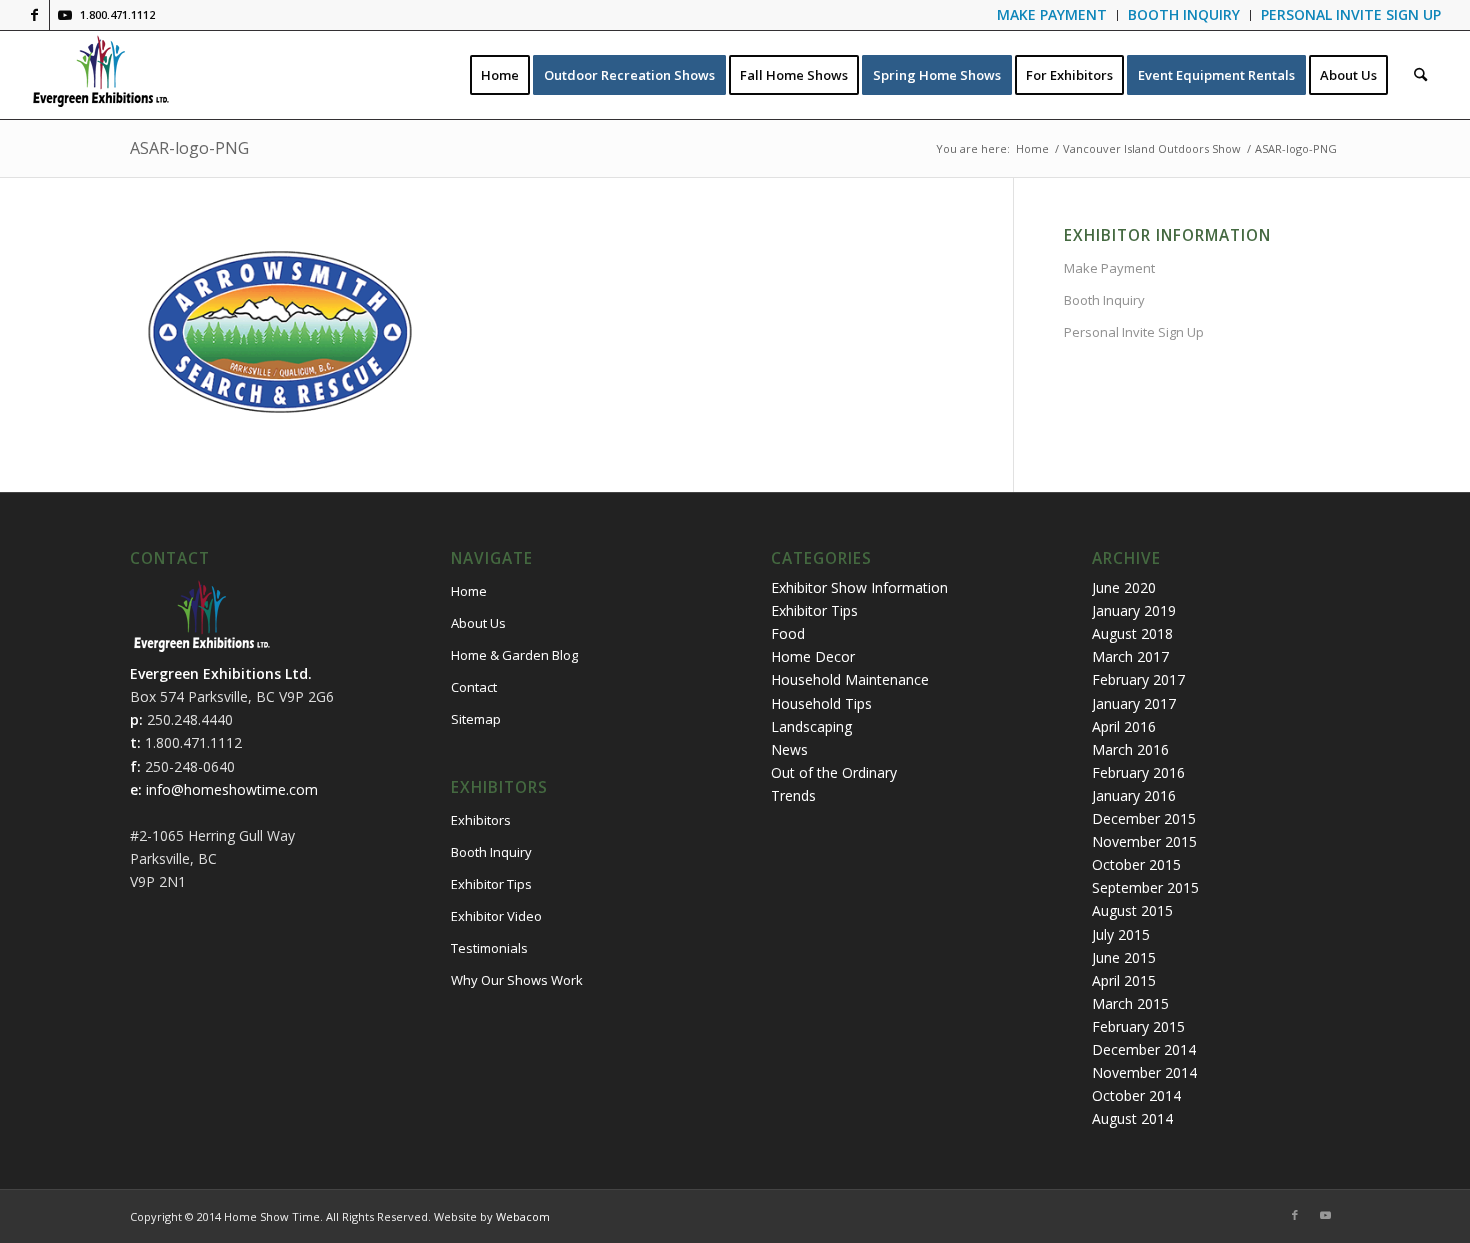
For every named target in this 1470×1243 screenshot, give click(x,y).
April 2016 (1124, 726)
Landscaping (811, 726)
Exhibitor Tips (491, 884)
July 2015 (1121, 934)
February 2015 (1138, 1026)
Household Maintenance (850, 679)
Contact (474, 687)
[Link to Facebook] (34, 15)
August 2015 (1132, 910)
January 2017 (1134, 703)
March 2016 (1130, 749)
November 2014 (1144, 1072)
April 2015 (1124, 980)
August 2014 (1132, 1118)
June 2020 (1124, 587)
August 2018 (1132, 633)
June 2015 (1124, 957)
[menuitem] (1052, 15)
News (789, 749)
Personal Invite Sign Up (1134, 332)
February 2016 (1138, 772)
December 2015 (1144, 818)
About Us (478, 623)
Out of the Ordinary (834, 772)
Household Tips (821, 703)
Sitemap (476, 719)
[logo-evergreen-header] (100, 75)
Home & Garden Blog (514, 655)
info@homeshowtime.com (232, 789)
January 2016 (1134, 795)
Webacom (523, 1216)
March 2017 (1130, 656)
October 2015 (1136, 864)
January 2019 (1134, 610)
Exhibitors (481, 820)
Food (788, 633)
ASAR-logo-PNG (189, 148)
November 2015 (1144, 841)
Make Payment (1109, 268)
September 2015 (1145, 887)
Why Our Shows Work (517, 980)
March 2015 (1130, 1003)
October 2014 (1136, 1095)
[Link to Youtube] (65, 15)
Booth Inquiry (1104, 300)
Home (469, 591)
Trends (793, 795)
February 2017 (1138, 679)
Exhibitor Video (496, 916)
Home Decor (813, 656)
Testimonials (489, 948)
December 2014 (1144, 1049)
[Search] (1420, 75)
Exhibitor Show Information (859, 587)
